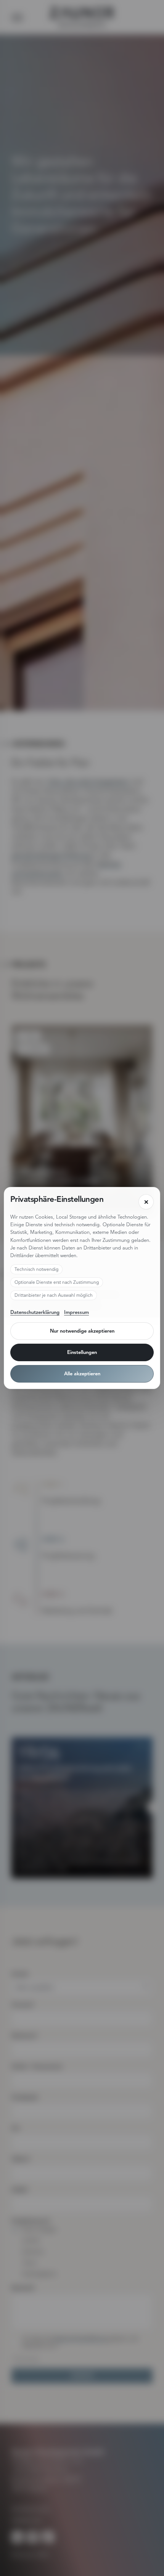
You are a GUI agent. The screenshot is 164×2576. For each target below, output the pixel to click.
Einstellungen (82, 1352)
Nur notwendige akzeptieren (82, 1331)
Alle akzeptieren (82, 1374)
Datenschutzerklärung (35, 1312)
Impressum (76, 1312)
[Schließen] (146, 1202)
